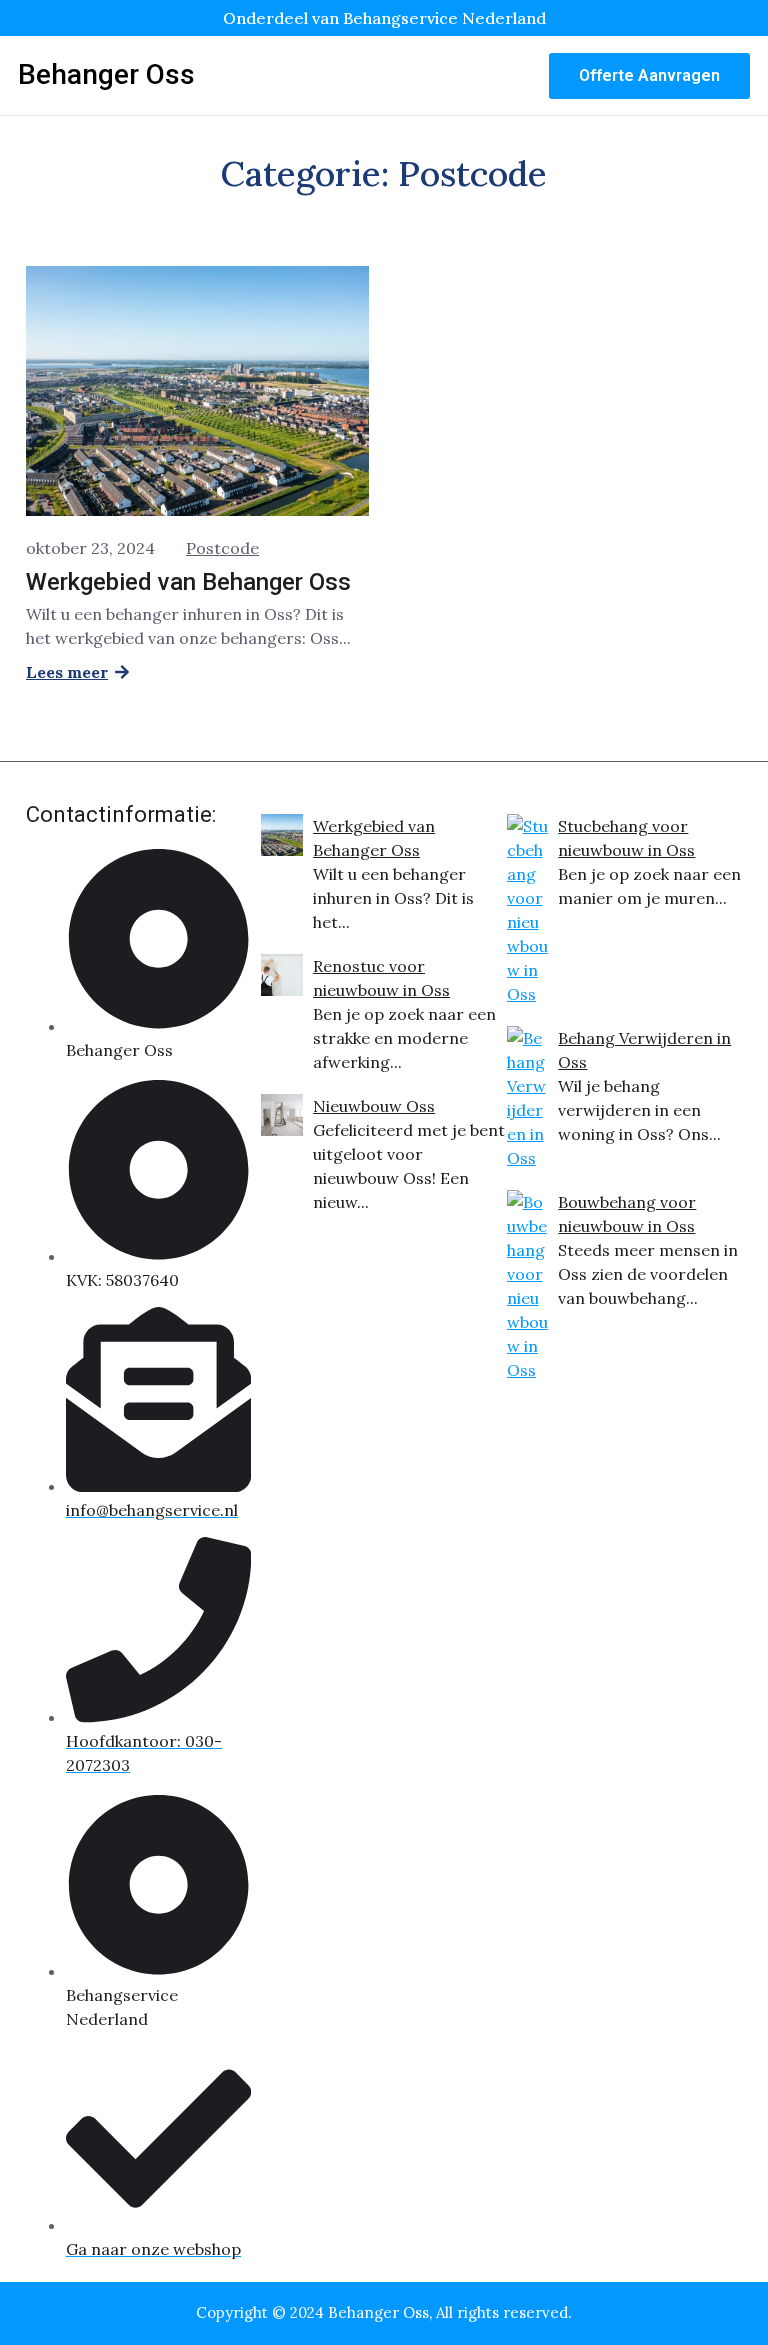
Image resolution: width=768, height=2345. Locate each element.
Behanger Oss (106, 74)
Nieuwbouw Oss (374, 1106)
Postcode (222, 548)
